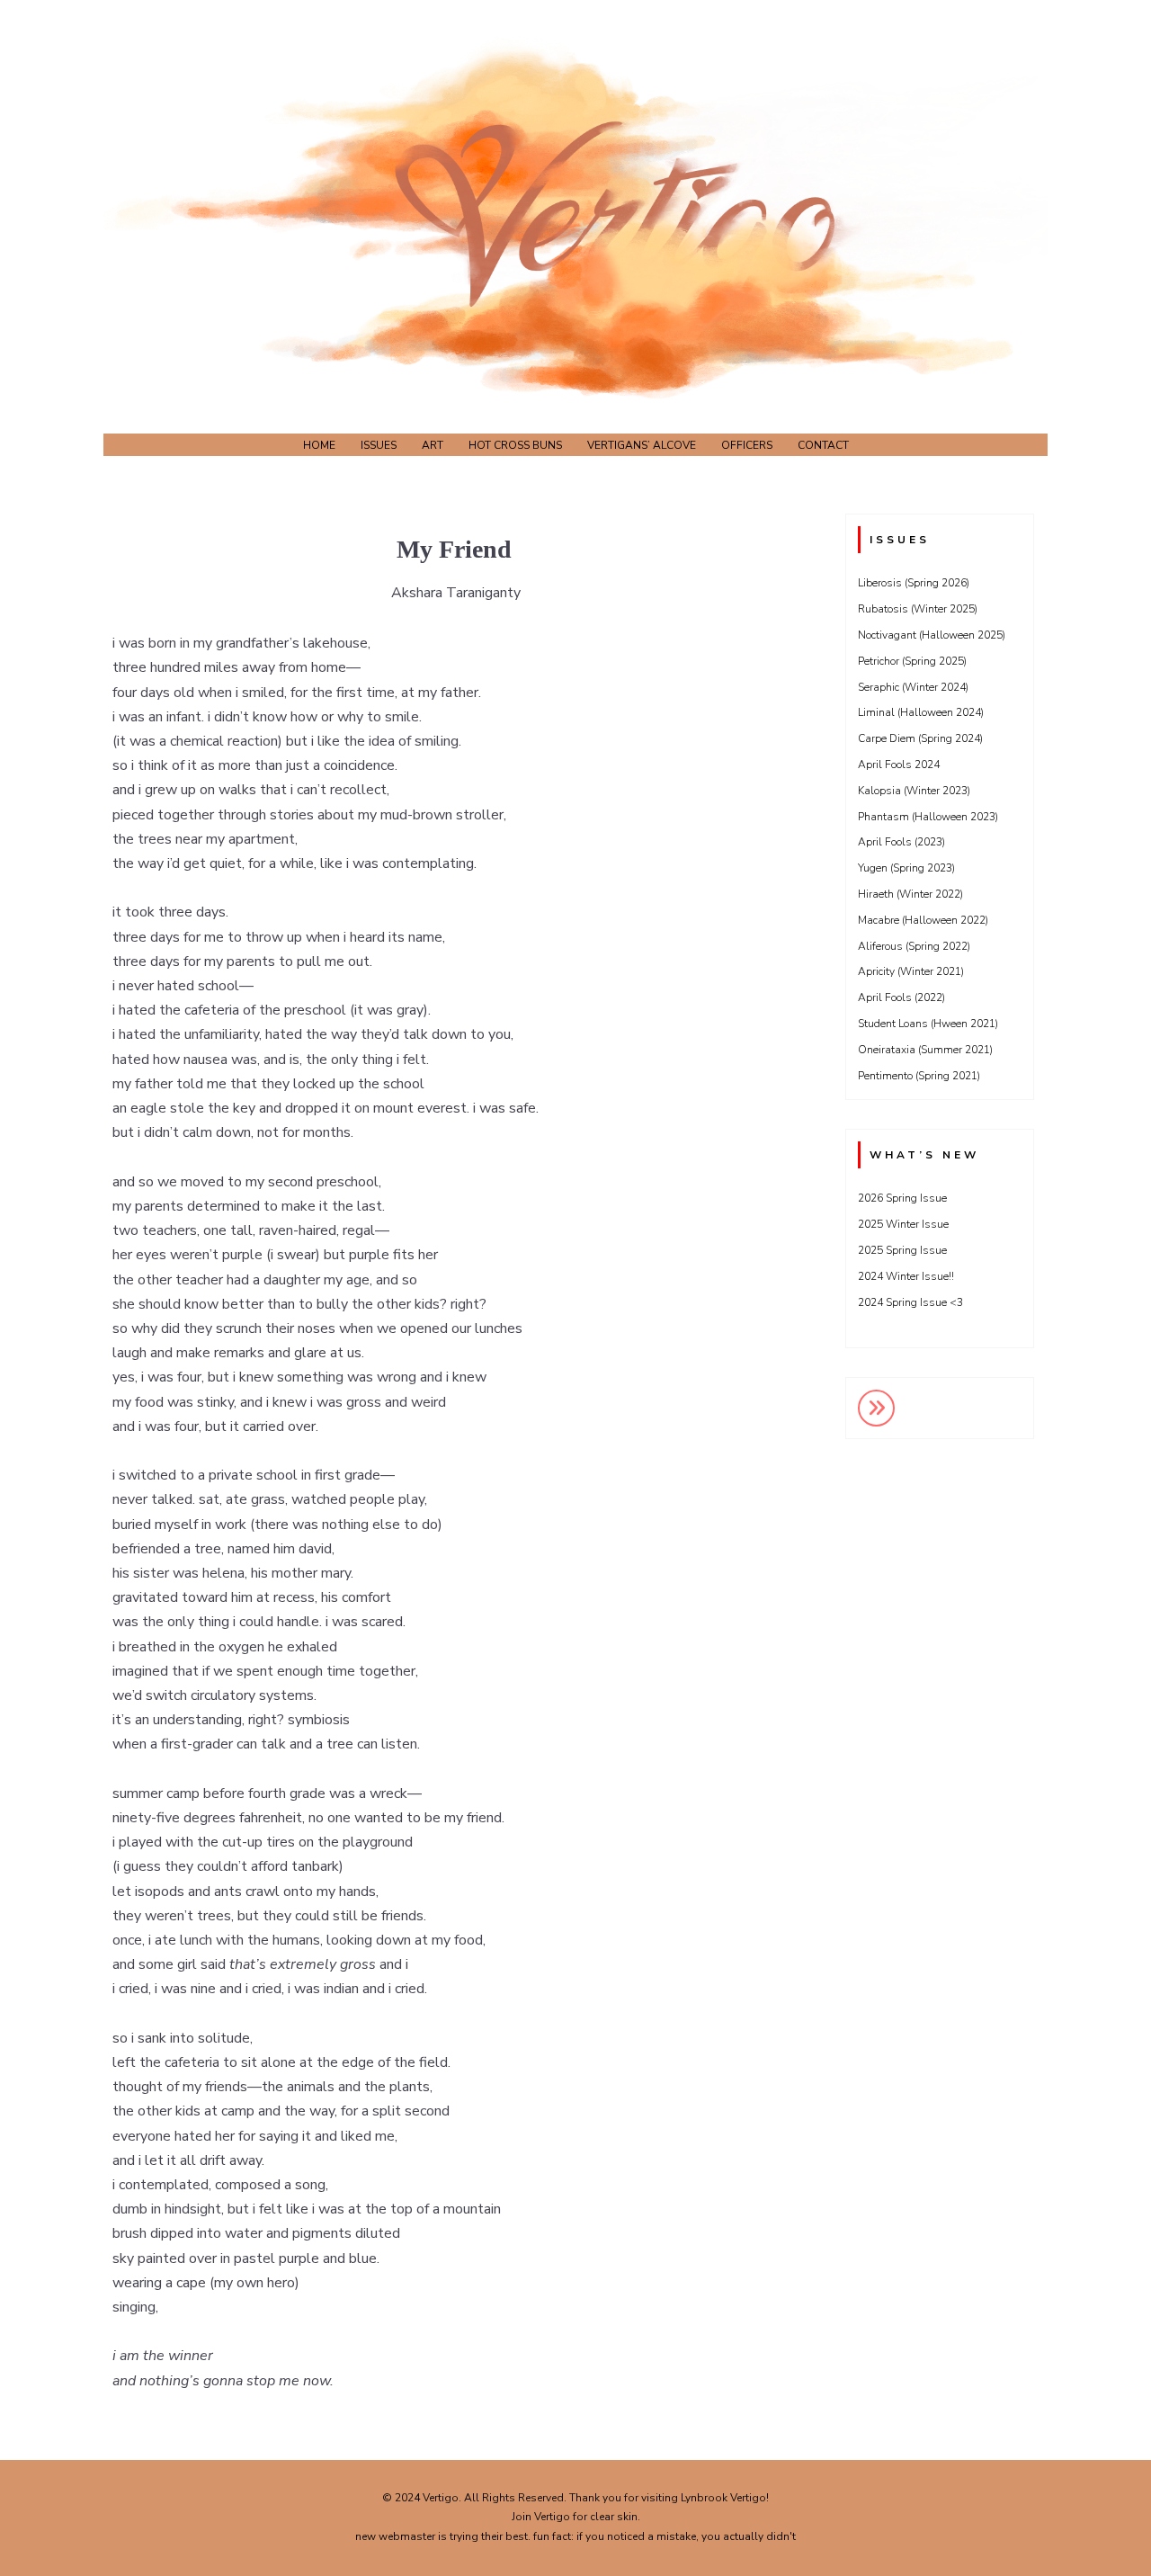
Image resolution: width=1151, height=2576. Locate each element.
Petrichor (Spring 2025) (912, 661)
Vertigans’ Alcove (642, 445)
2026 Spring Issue (902, 1198)
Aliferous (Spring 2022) (914, 946)
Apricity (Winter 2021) (911, 971)
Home (319, 445)
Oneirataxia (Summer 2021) (925, 1050)
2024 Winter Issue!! (906, 1276)
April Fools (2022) (901, 997)
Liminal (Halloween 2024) (921, 712)
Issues (379, 445)
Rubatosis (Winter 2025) (918, 609)
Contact (823, 445)
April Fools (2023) (901, 842)
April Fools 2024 (899, 765)
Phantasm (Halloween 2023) (928, 817)
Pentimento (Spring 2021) (919, 1076)
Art (433, 445)
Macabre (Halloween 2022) (923, 920)
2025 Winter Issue (903, 1224)
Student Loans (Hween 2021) (928, 1024)
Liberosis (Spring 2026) (914, 583)
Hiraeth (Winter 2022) (910, 894)
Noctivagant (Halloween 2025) (932, 635)
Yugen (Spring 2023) (906, 868)
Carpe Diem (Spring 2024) (920, 738)
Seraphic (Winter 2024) (913, 687)
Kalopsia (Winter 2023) (914, 791)
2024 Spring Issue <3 (910, 1302)
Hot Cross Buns (515, 445)
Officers (747, 445)
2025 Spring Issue (902, 1250)
